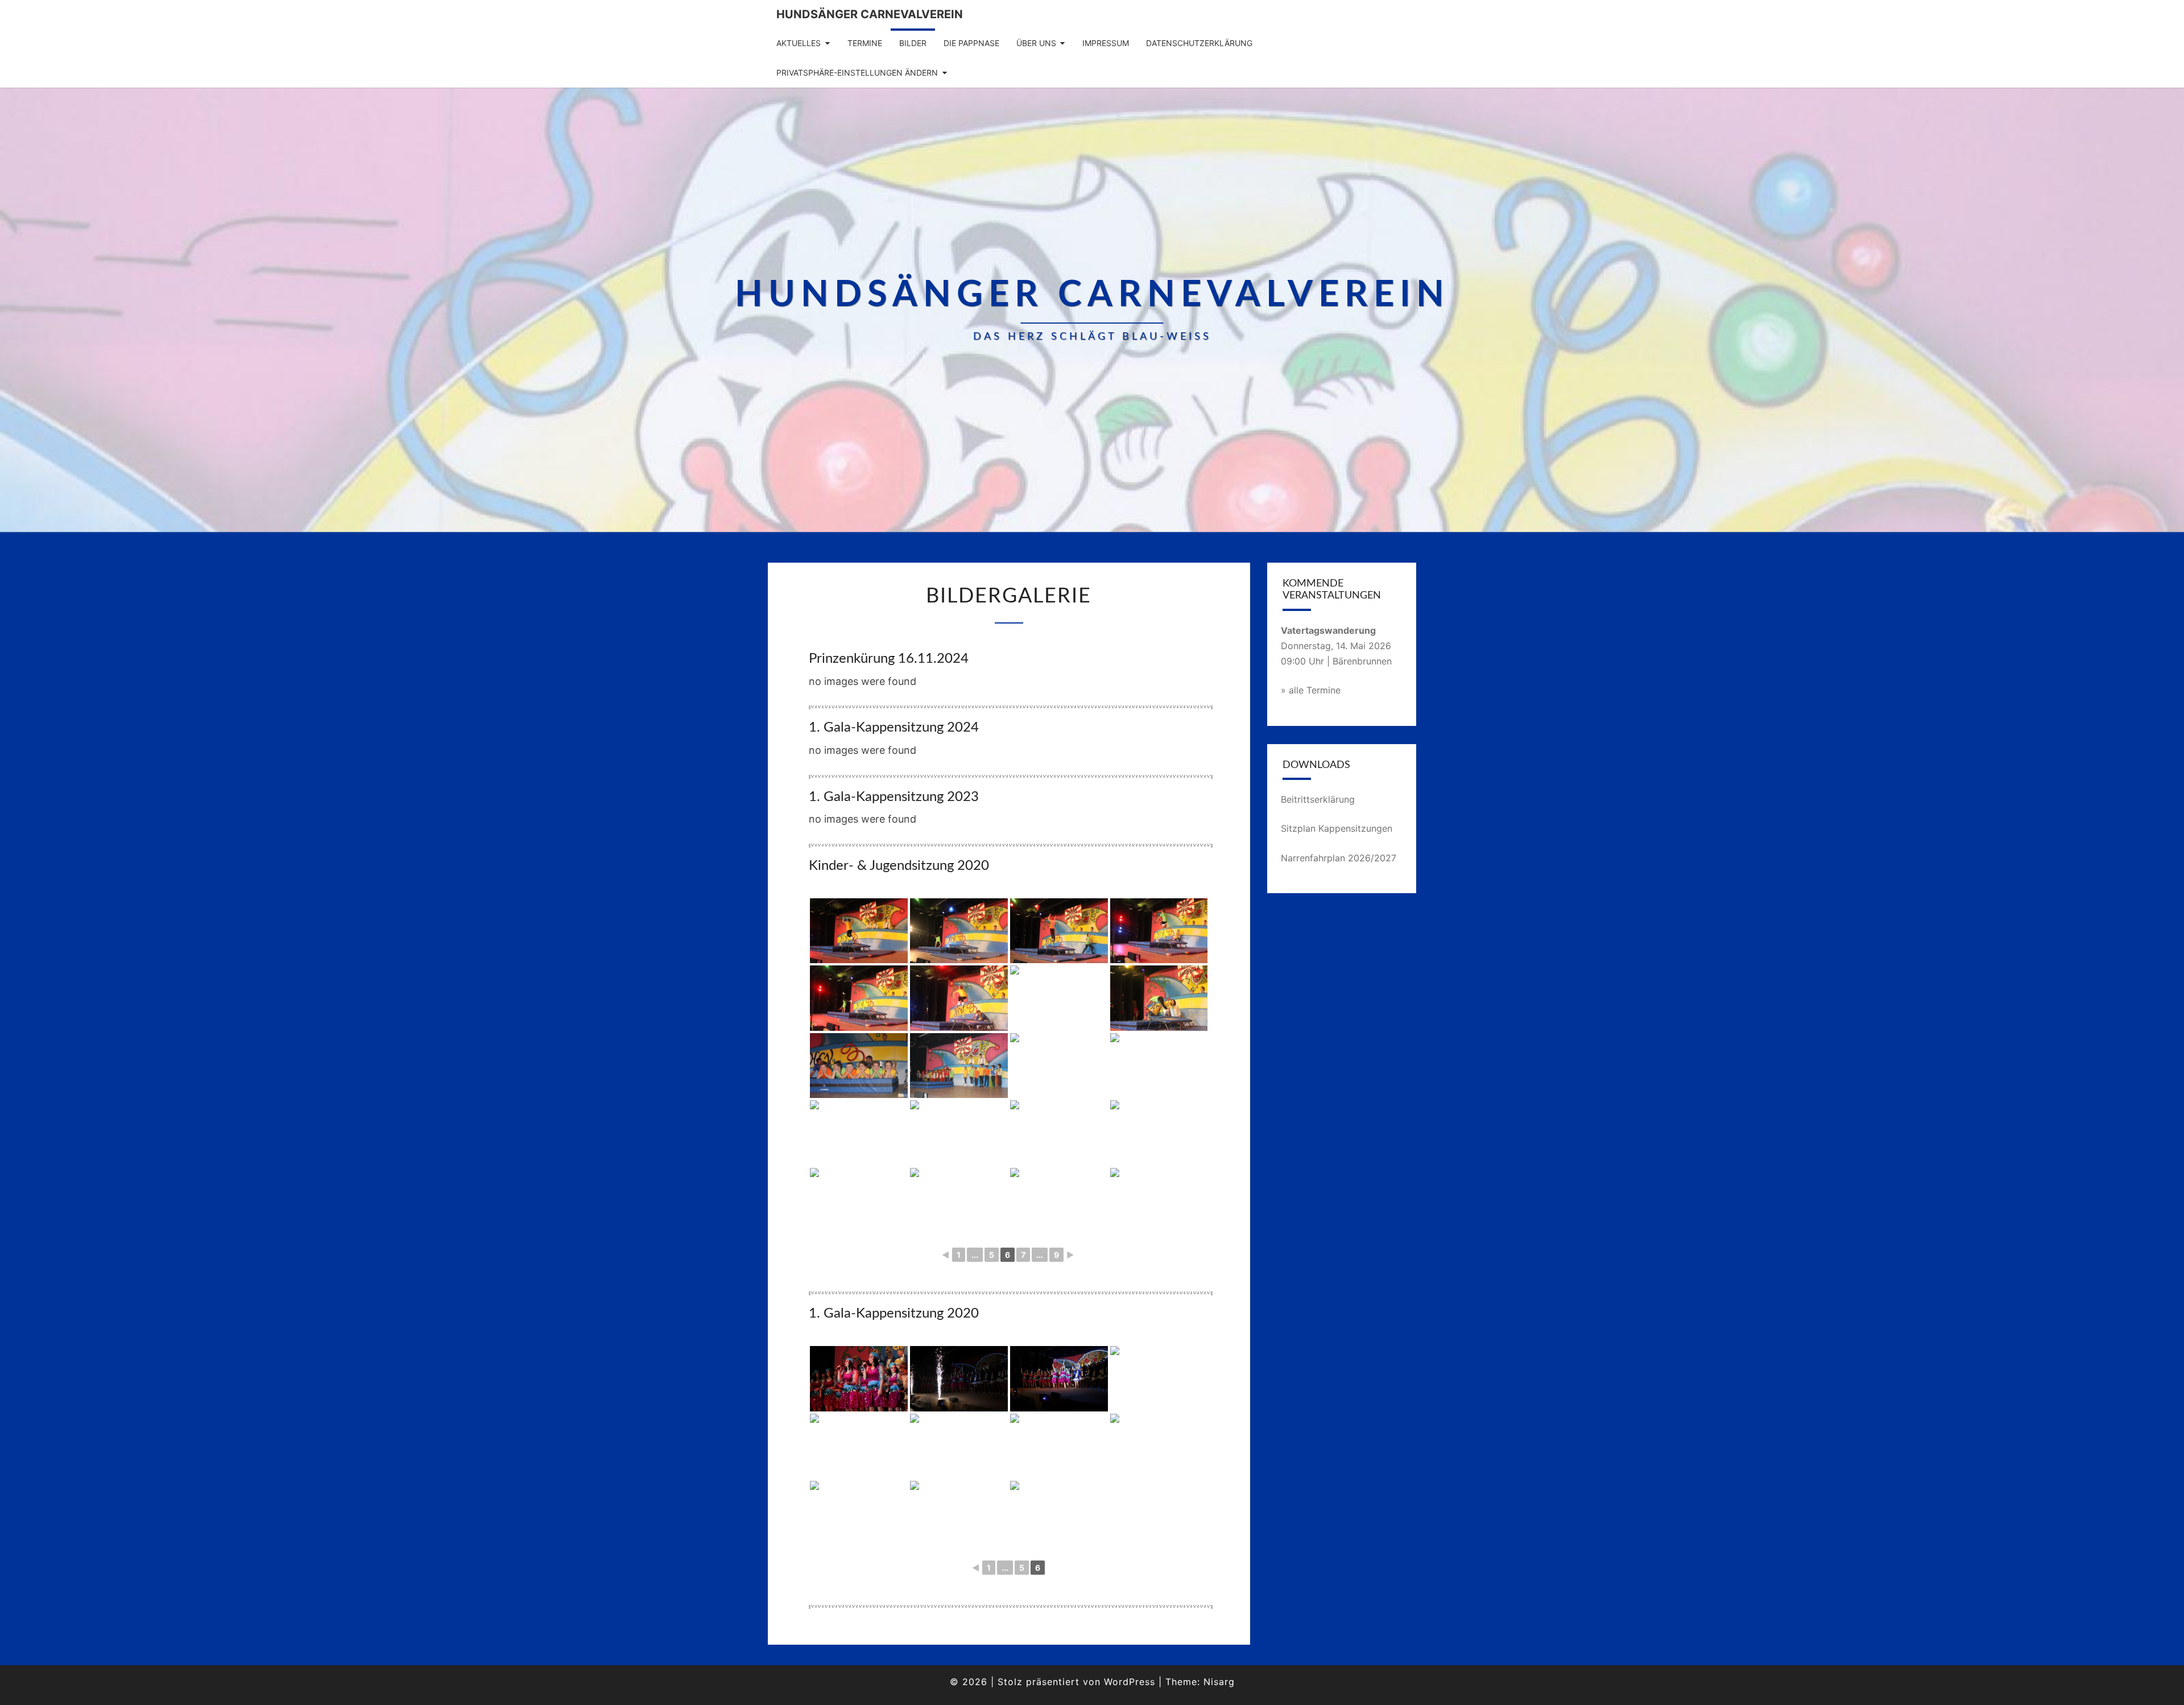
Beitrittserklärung (1318, 799)
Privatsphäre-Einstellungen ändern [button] (857, 73)
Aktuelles (799, 43)
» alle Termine (1311, 690)
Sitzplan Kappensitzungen (1337, 828)
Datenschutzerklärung (1199, 43)
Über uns (1036, 43)
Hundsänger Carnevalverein (870, 14)
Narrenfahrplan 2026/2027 (1339, 858)
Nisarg (1219, 1682)
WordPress (1130, 1682)
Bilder (913, 43)
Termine (865, 43)
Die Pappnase (971, 43)
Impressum (1106, 43)
